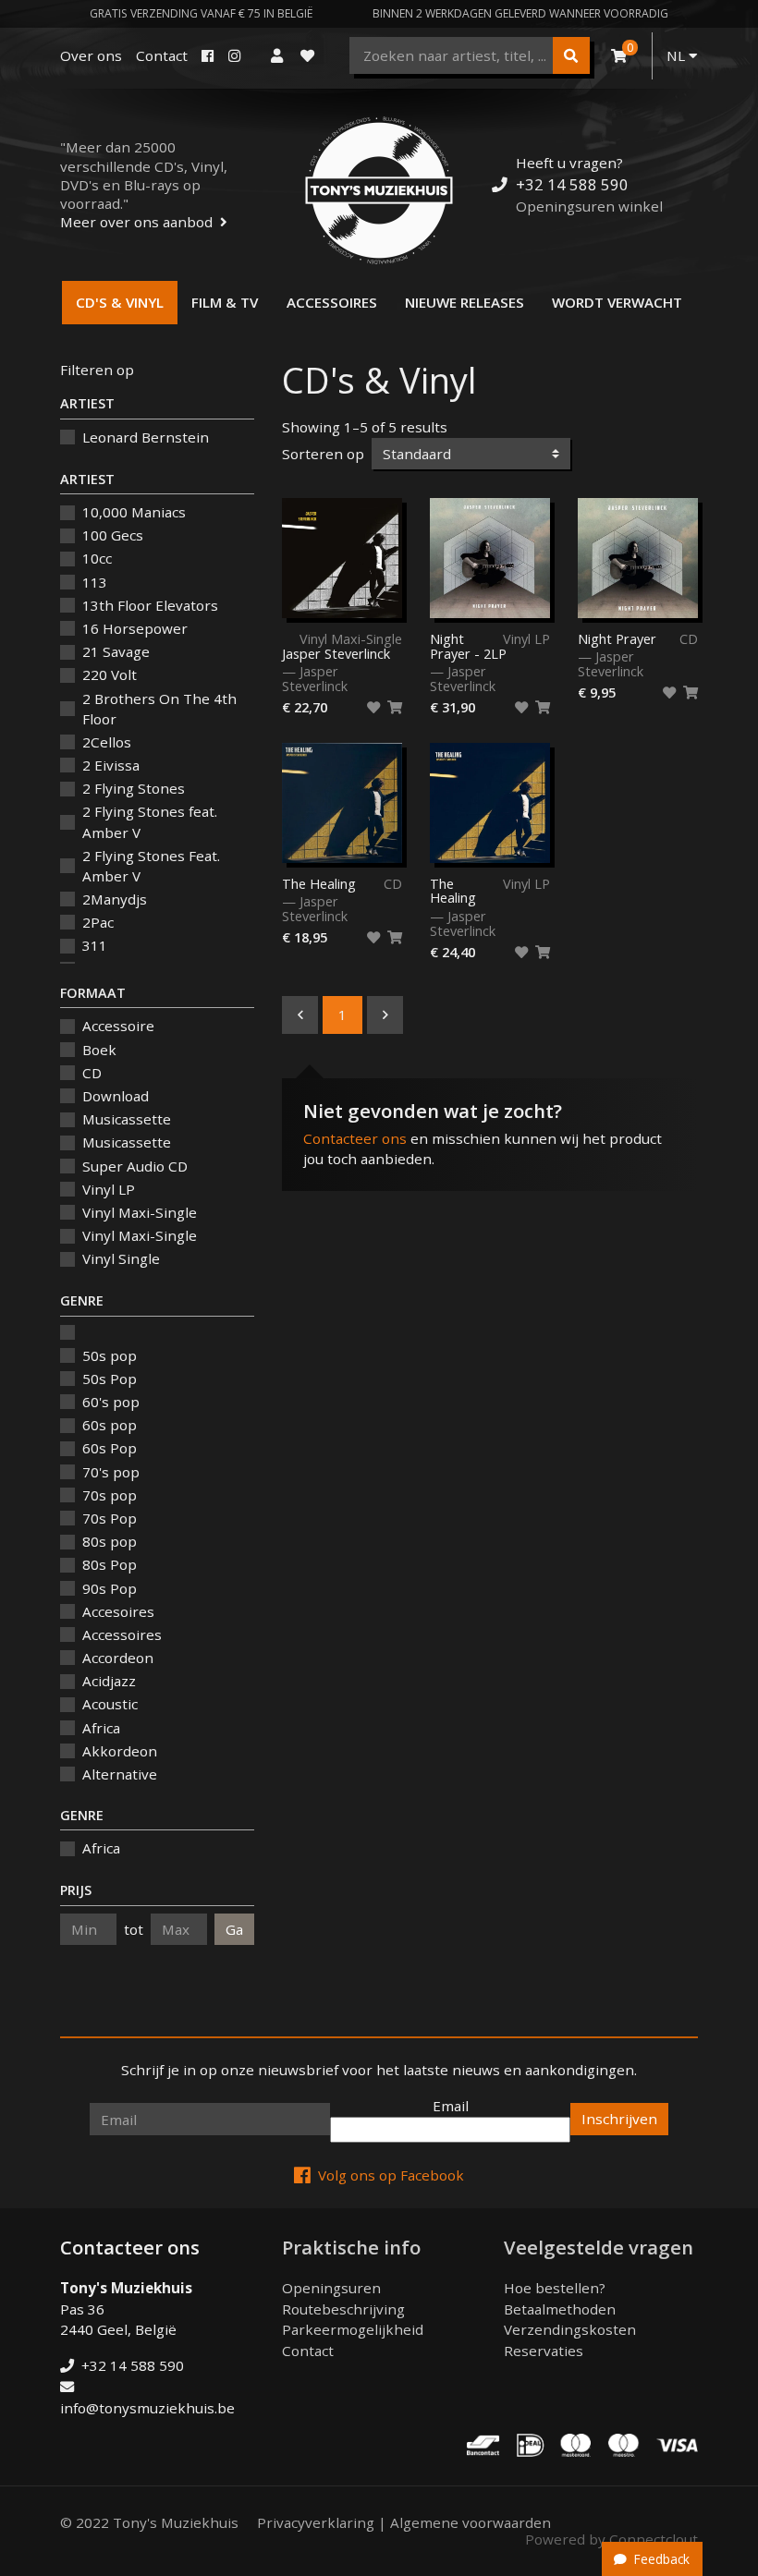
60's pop (111, 1402)
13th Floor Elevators (150, 605)
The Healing (319, 884)
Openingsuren (331, 2288)
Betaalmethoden (560, 2309)
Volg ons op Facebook (391, 2175)
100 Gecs (113, 535)
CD (92, 1073)
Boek (99, 1050)
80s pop (110, 1541)
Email (451, 2106)
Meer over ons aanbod (136, 222)
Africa (101, 1728)
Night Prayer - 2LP (468, 647)
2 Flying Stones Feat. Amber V (151, 866)
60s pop (110, 1425)
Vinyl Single (121, 1258)
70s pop (110, 1495)
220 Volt (110, 674)
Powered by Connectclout (611, 2539)
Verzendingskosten (570, 2329)
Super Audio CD (135, 1166)
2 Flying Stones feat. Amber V (150, 822)
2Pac (98, 922)
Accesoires (118, 1611)
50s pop (110, 1355)
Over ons (91, 55)
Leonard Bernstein (146, 437)
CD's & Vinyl (120, 302)
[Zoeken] (571, 55)
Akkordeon (120, 1751)
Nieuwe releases (465, 302)
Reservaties (544, 2351)
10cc (97, 558)
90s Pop (110, 1588)
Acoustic (110, 1704)
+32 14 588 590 (572, 184)
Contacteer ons (355, 1138)
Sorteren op (323, 454)
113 (95, 582)
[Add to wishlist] (373, 708)
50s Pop (110, 1379)
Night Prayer (617, 639)
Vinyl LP (109, 1189)
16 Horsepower (135, 628)
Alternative (120, 1774)
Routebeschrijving (343, 2309)
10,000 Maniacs (134, 512)
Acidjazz (109, 1681)
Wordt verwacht (617, 302)
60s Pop (110, 1448)
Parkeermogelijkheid (353, 2329)
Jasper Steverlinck (336, 653)
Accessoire (118, 1026)
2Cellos (107, 742)
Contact (162, 55)
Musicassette (127, 1119)
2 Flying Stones (134, 788)
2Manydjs (115, 899)
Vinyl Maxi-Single (140, 1212)
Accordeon (118, 1658)
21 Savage (116, 651)
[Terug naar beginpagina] (379, 190)
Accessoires (332, 302)
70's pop (111, 1472)
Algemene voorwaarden (471, 2522)
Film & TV (225, 302)
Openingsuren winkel (589, 206)
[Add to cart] (395, 708)
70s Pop (110, 1518)
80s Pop (110, 1564)
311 (95, 945)
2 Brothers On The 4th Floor (159, 709)
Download (116, 1096)
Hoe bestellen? (555, 2288)
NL (678, 55)
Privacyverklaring (316, 2522)
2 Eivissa (111, 765)
